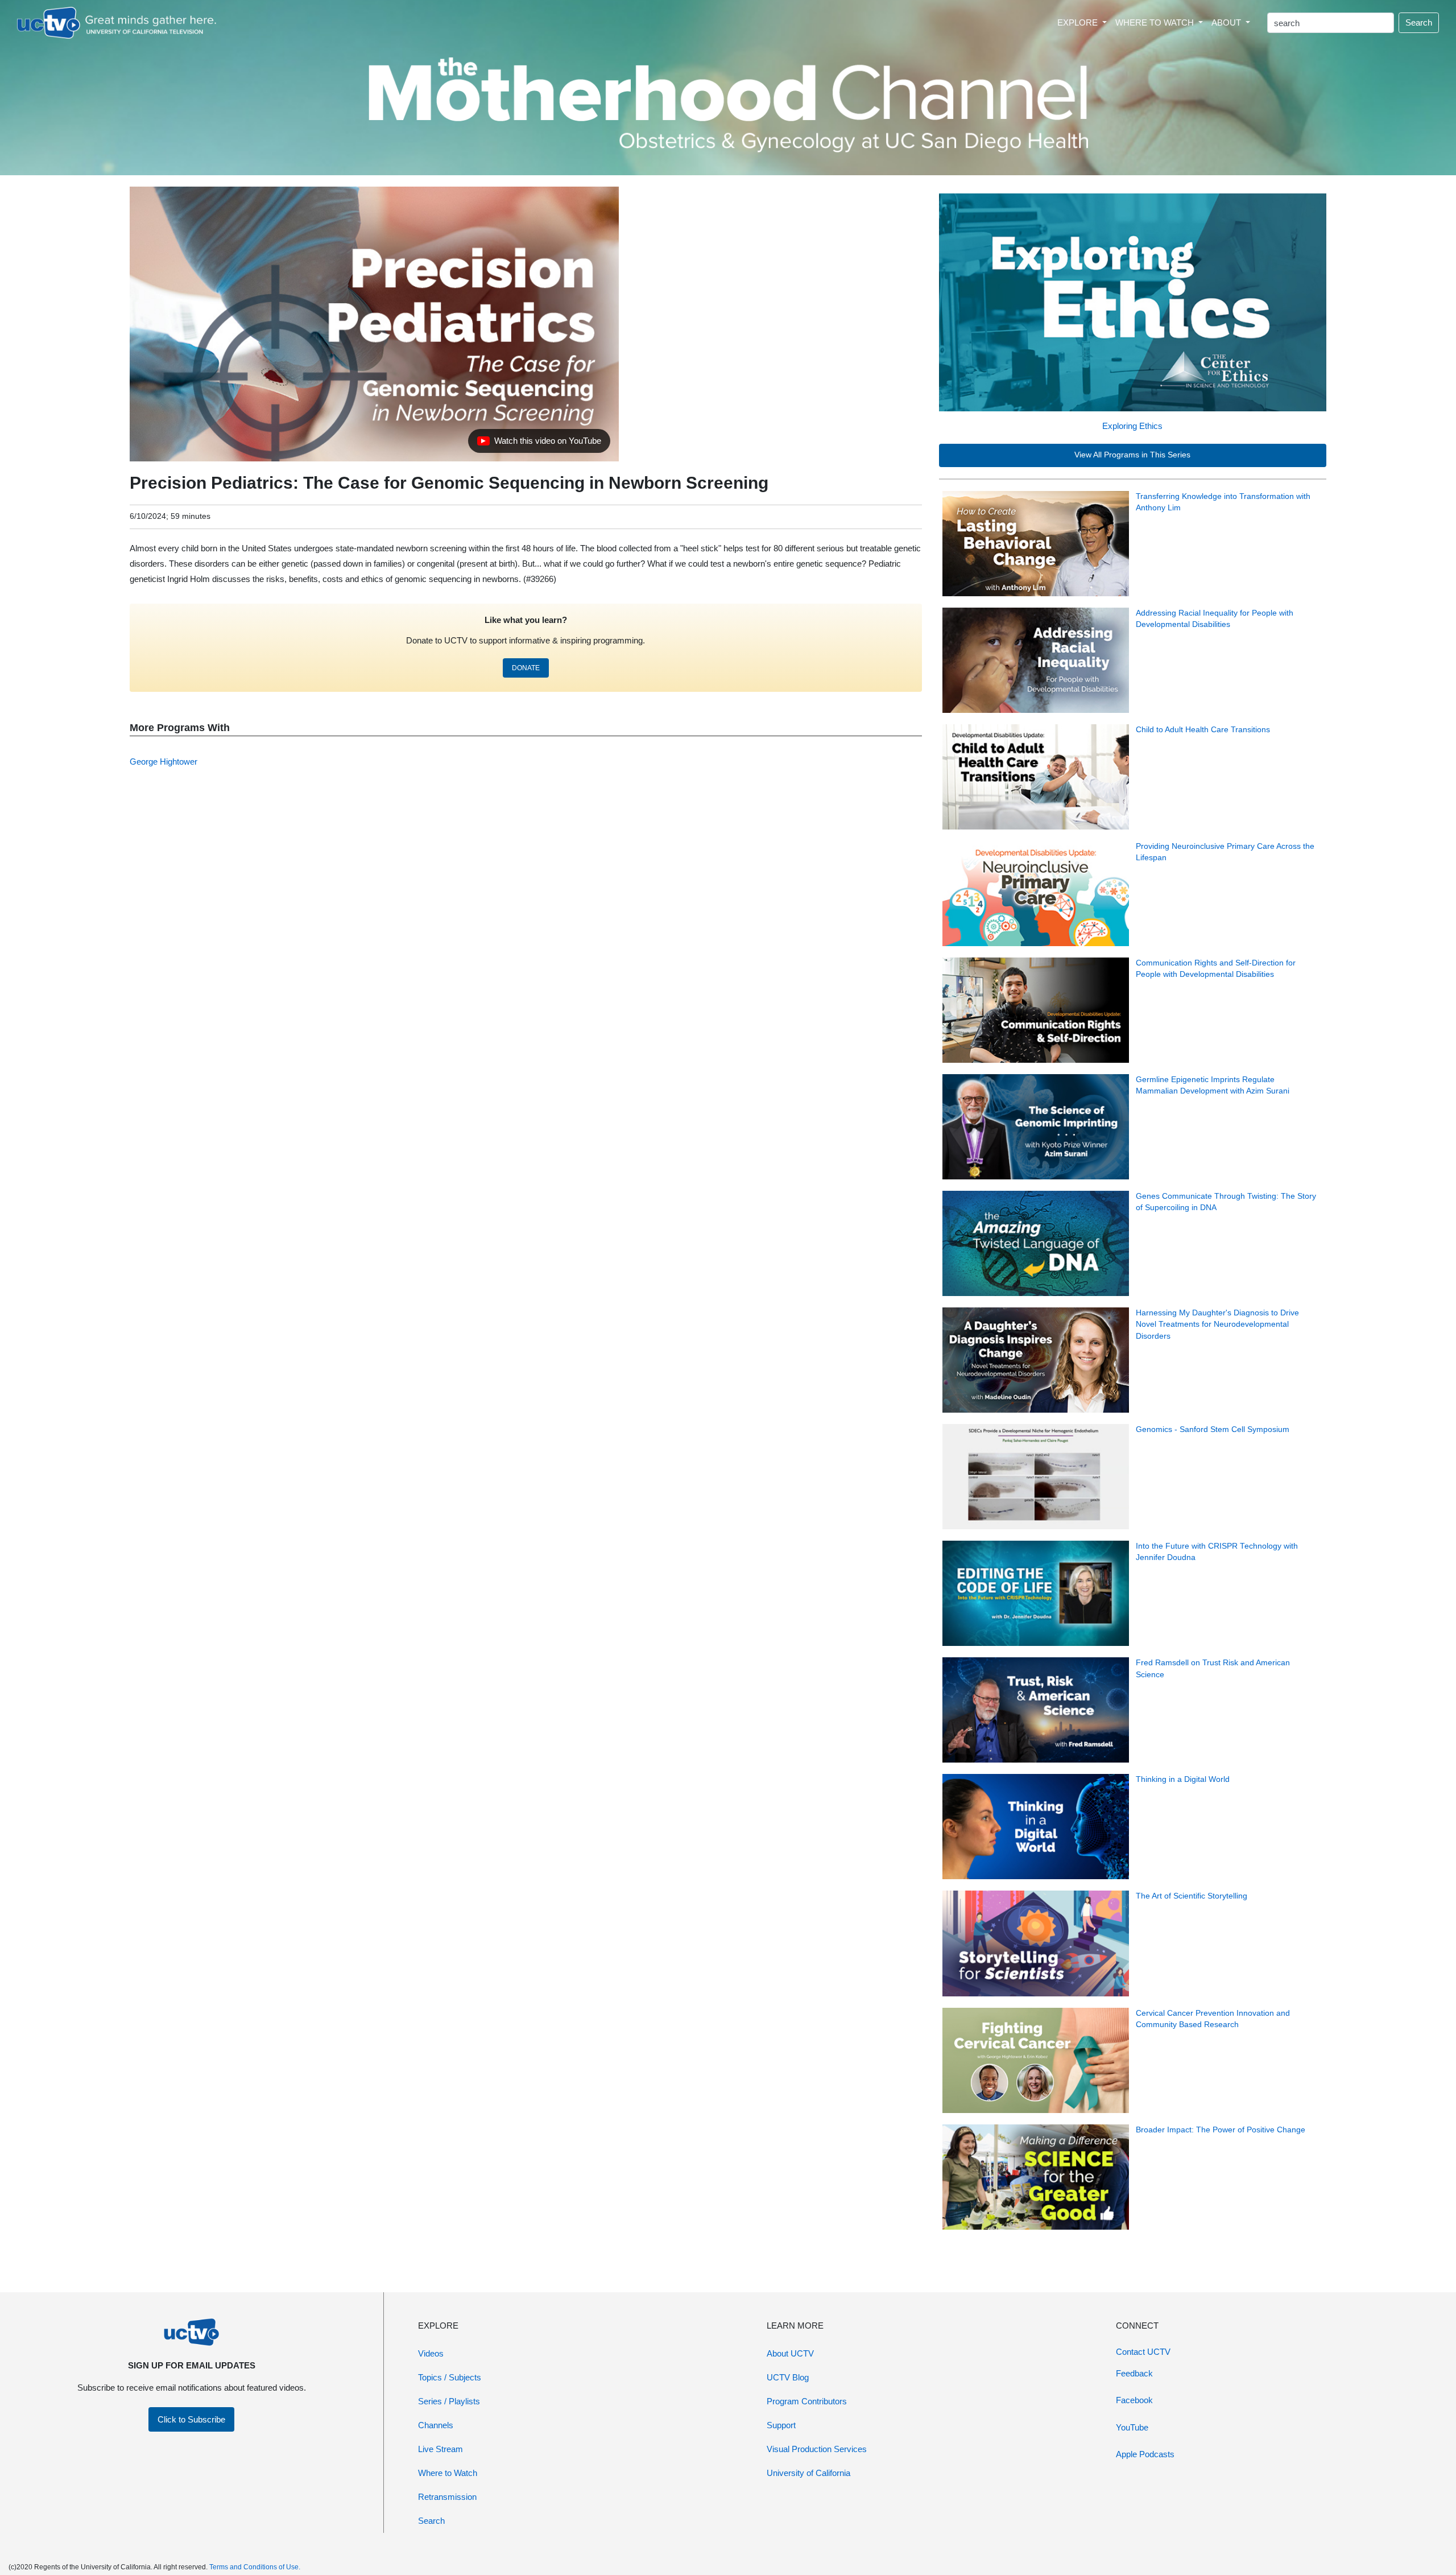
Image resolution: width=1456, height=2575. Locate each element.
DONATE (526, 668)
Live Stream (440, 2449)
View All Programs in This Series (1132, 455)
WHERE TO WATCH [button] (1156, 22)
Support (781, 2425)
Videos (431, 2353)
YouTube (1132, 2427)
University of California (808, 2473)
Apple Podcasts (1145, 2454)
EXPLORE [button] (1079, 22)
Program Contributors (807, 2401)
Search (1419, 22)
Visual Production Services (817, 2449)
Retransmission (447, 2497)
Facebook (1134, 2400)
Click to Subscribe (191, 2419)
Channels (436, 2425)
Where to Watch (448, 2473)
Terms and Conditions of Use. (255, 2567)
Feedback (1134, 2373)
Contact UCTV (1143, 2352)
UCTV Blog (788, 2377)
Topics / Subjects (450, 2377)
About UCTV (790, 2353)
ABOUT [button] (1227, 22)
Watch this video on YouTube (539, 444)
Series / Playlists (449, 2401)
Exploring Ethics (1132, 426)
